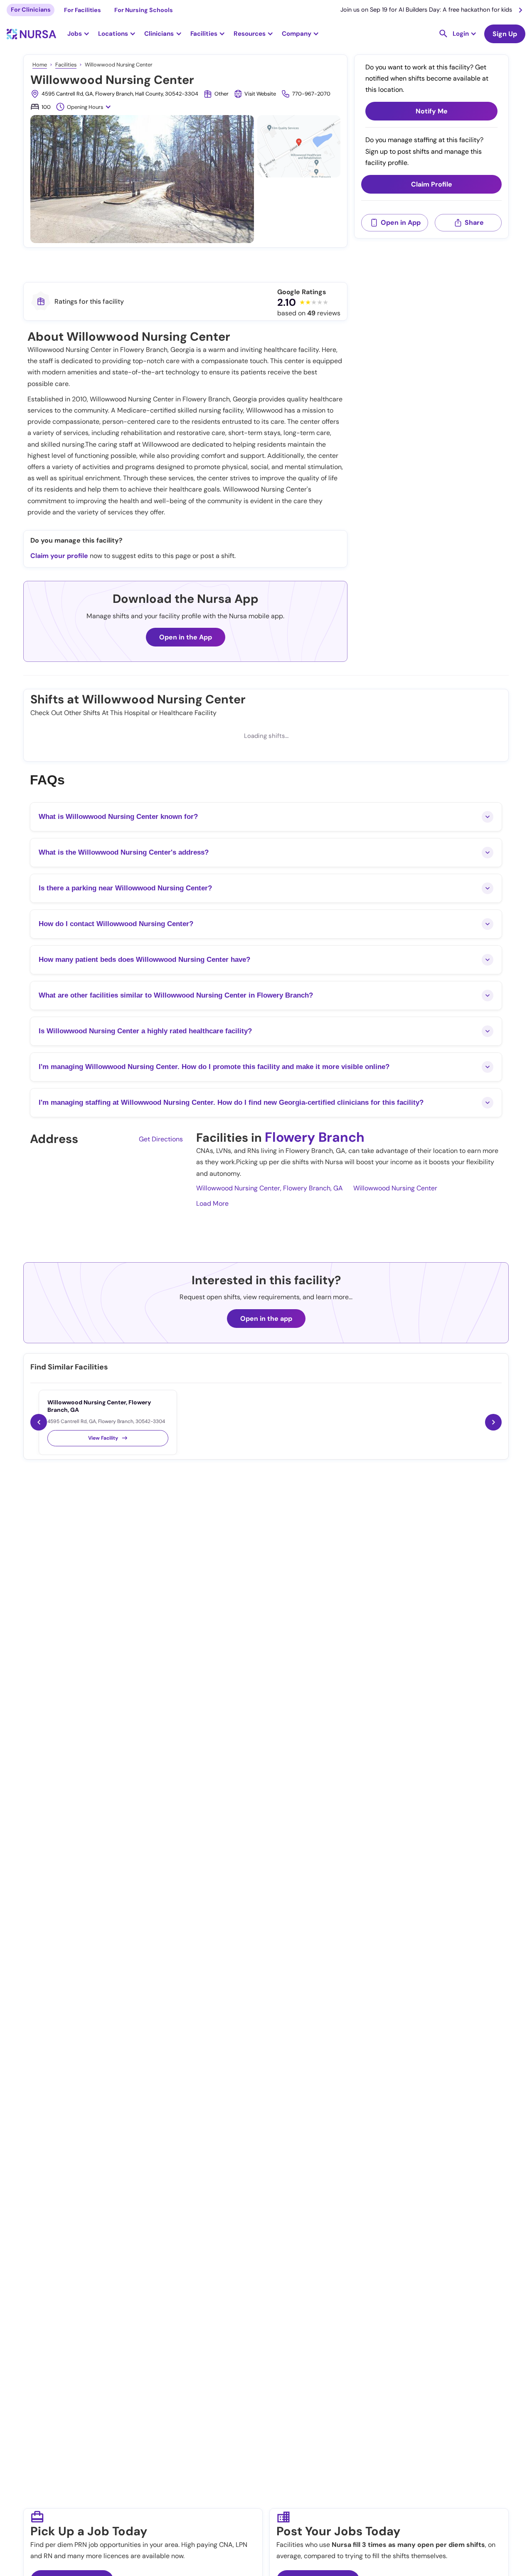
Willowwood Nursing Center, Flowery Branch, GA (270, 1188)
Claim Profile (432, 185)
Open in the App (186, 637)
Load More (212, 1203)
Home (40, 65)
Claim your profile (59, 556)
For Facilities (83, 10)
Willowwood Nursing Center (395, 1188)
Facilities (66, 65)
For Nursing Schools (144, 10)
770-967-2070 (311, 94)
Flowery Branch (315, 1137)
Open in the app (266, 1319)
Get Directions (161, 1139)
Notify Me (432, 112)
